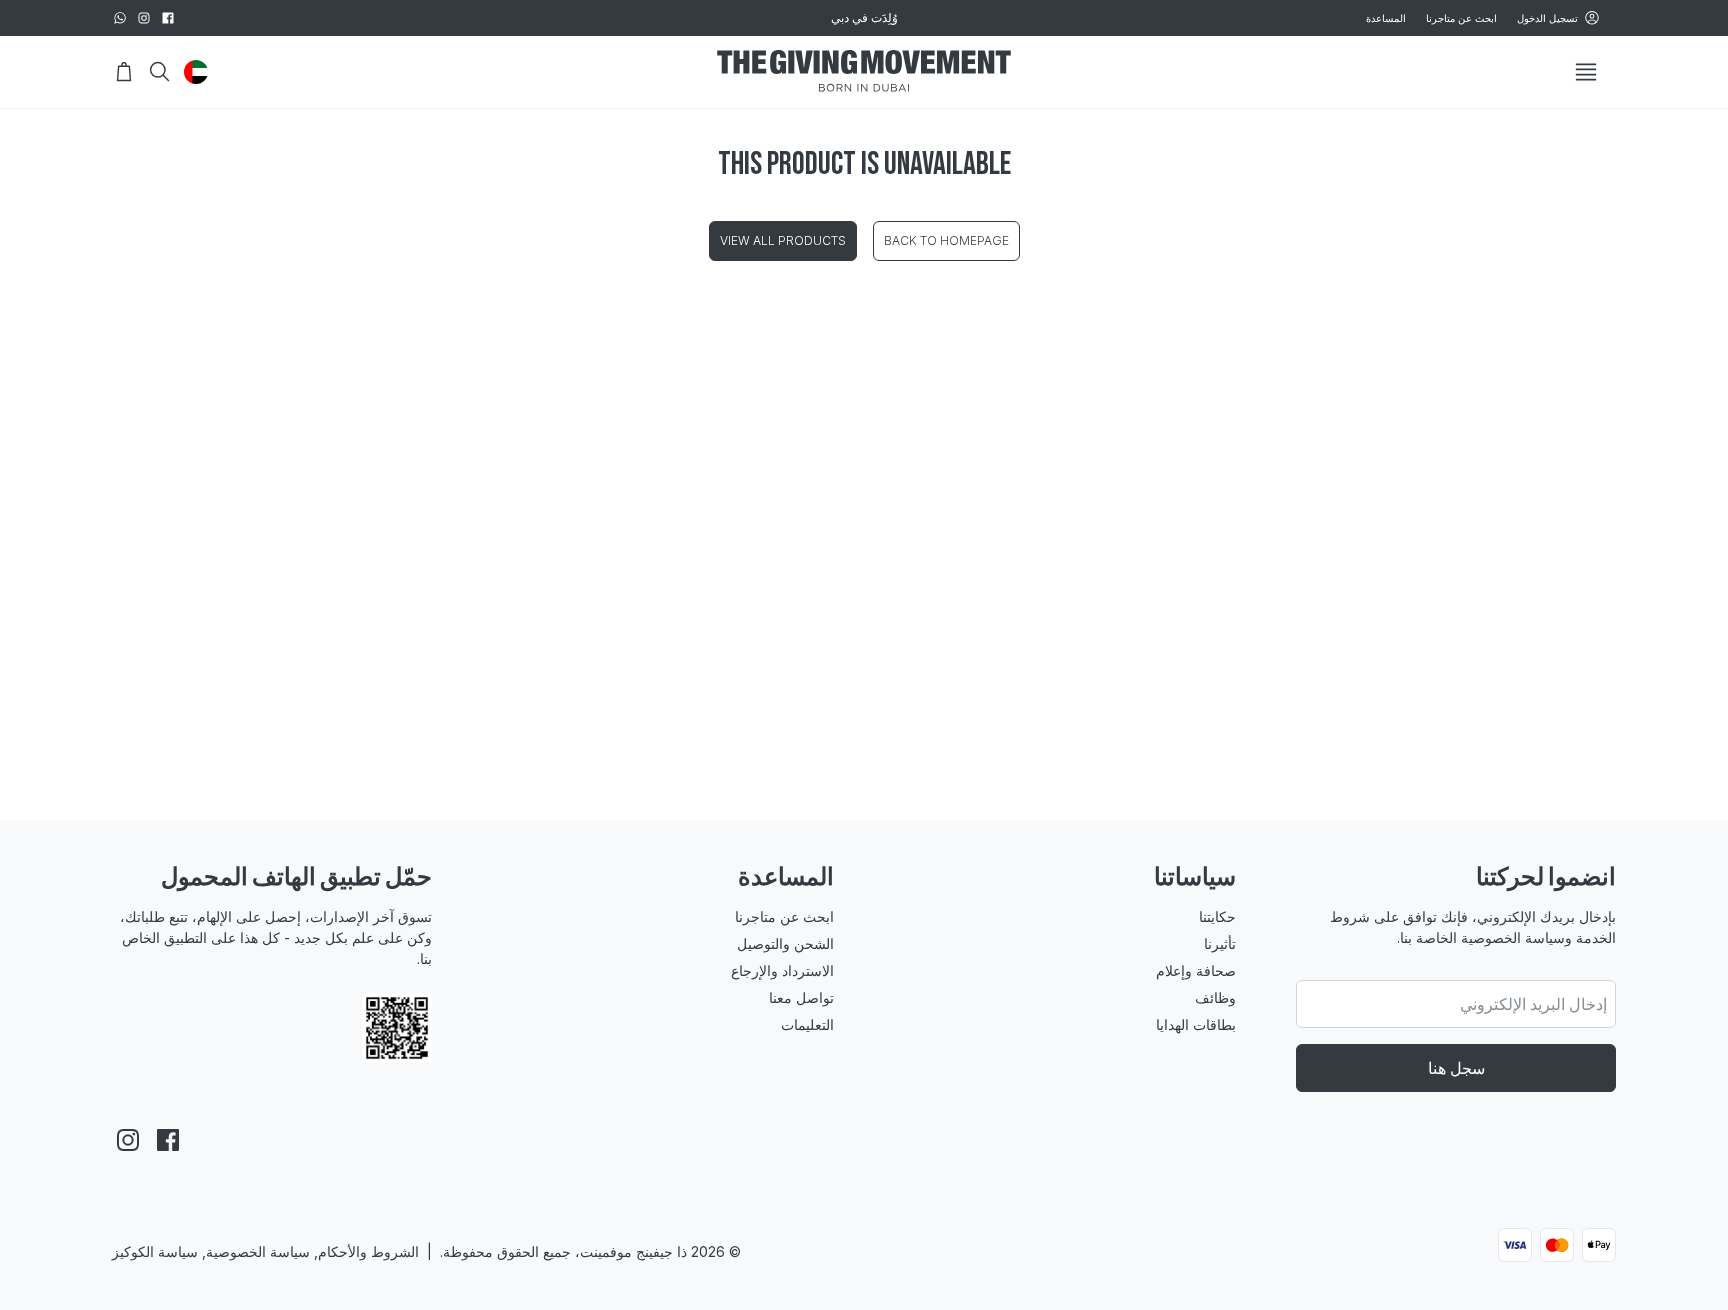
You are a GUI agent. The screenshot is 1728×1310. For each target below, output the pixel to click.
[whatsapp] (120, 18)
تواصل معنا (801, 997)
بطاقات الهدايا (1196, 1024)
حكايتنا (1217, 916)
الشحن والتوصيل (785, 943)
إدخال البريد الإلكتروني (1533, 1004)
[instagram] (144, 18)
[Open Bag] (124, 72)
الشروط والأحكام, (366, 1251)
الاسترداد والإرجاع (782, 970)
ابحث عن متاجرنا (1461, 18)
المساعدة (1386, 18)
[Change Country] (196, 72)
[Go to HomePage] (864, 72)
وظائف (1215, 997)
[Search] (160, 72)
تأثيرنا (1220, 943)
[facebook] (168, 18)
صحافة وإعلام (1196, 970)
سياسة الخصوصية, (254, 1251)
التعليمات (807, 1024)
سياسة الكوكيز (155, 1251)
